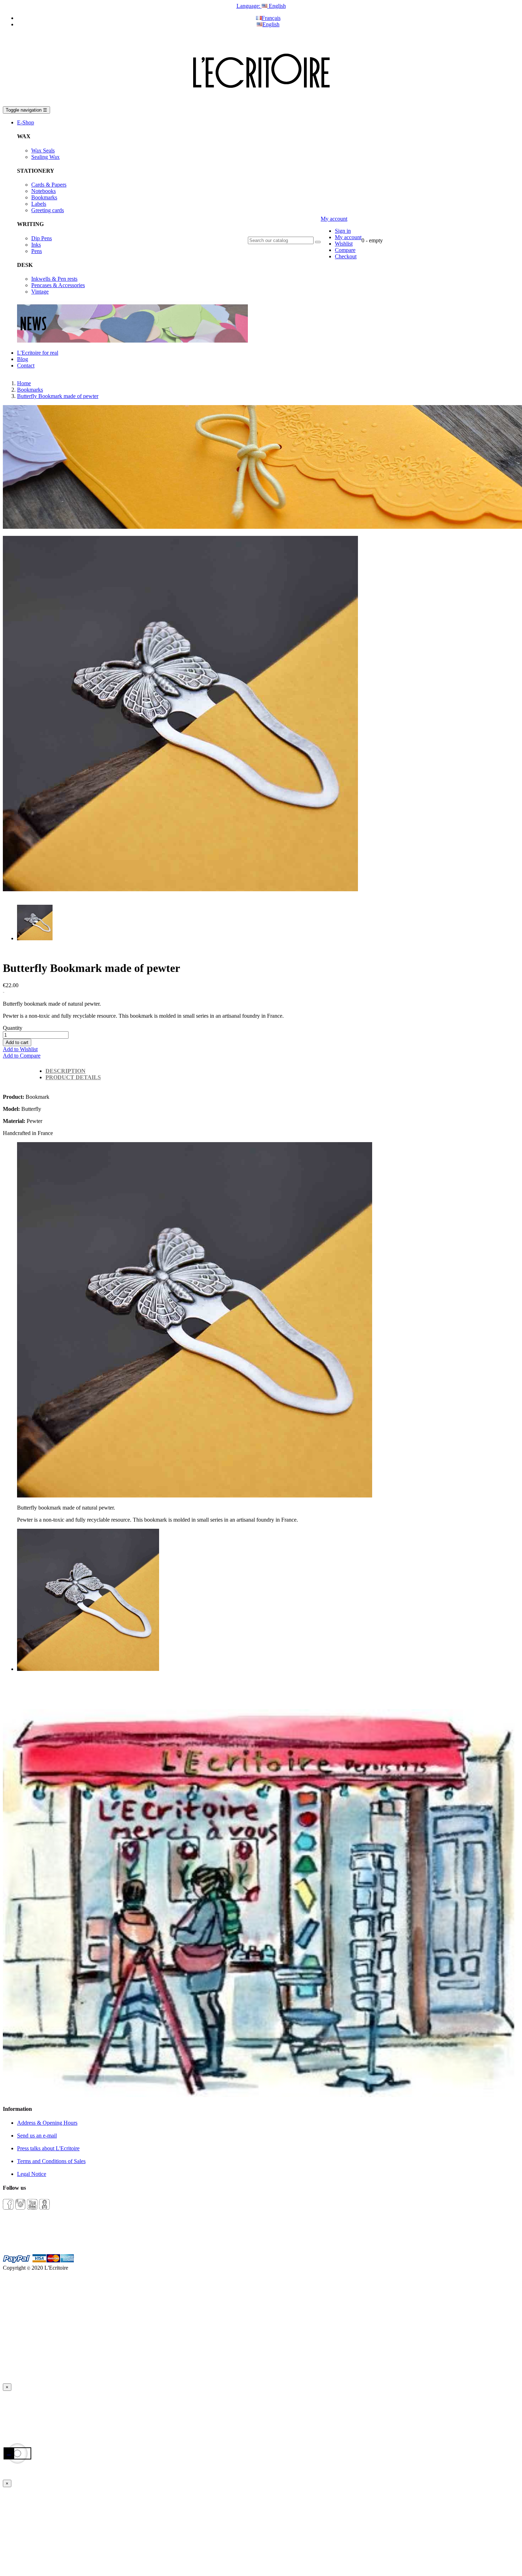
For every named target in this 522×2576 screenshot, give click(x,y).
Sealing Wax (45, 157)
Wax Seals (43, 150)
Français (271, 18)
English (271, 24)
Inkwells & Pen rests (54, 279)
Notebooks (43, 191)
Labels (39, 204)
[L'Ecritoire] (261, 103)
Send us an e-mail (37, 2136)
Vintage (40, 292)
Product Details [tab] (73, 1077)
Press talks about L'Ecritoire (48, 2148)
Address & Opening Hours (47, 2123)
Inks (36, 245)
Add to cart (17, 1042)
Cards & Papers (49, 185)
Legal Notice (32, 2174)
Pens (37, 251)
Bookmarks (44, 197)
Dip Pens (42, 238)
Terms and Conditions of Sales (51, 2161)
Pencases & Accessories (58, 285)
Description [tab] (66, 1071)
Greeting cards (48, 210)
